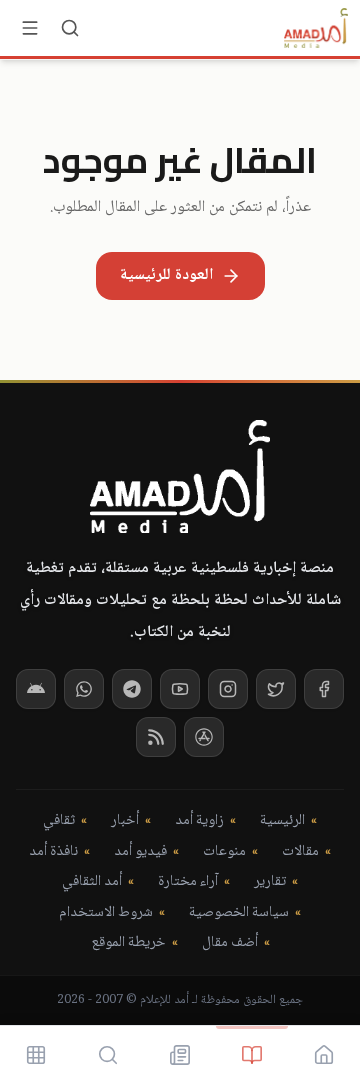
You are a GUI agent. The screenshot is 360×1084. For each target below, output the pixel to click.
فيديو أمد (140, 852)
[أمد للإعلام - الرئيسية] (316, 28)
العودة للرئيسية (166, 275)
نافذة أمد (53, 852)
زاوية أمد (199, 821)
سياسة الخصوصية (239, 913)
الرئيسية (282, 821)
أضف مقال (230, 943)
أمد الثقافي (92, 882)
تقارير (270, 882)
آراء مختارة (188, 882)
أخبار (125, 821)
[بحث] (70, 28)
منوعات (224, 852)
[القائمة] (30, 28)
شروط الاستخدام (106, 913)
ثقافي (59, 821)
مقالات (300, 852)
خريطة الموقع (128, 943)
